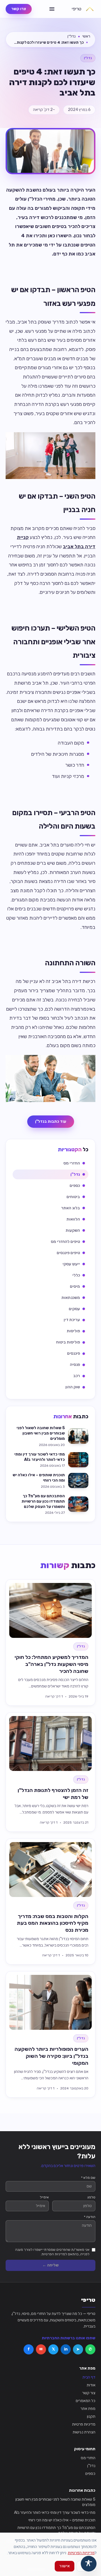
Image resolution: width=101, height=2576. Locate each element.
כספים (90, 2474)
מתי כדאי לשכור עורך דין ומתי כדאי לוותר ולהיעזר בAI (55, 2513)
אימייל (44, 2197)
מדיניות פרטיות (84, 2424)
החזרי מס (88, 2458)
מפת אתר (88, 2409)
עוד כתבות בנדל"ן (51, 1121)
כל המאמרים (86, 2401)
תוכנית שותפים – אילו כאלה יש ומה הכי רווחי (62, 2520)
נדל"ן (71, 36)
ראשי (86, 36)
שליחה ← (50, 2265)
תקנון (91, 2416)
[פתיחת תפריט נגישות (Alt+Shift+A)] (89, 2564)
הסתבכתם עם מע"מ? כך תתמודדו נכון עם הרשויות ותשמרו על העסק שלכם (56, 2530)
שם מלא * (88, 2178)
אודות (91, 2385)
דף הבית (89, 2377)
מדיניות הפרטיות (81, 2553)
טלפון (91, 2197)
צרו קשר (19, 9)
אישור (65, 2566)
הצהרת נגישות (84, 2432)
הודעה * (90, 2217)
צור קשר (89, 2393)
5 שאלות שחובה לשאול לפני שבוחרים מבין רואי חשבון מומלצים (55, 2502)
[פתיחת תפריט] (52, 9)
